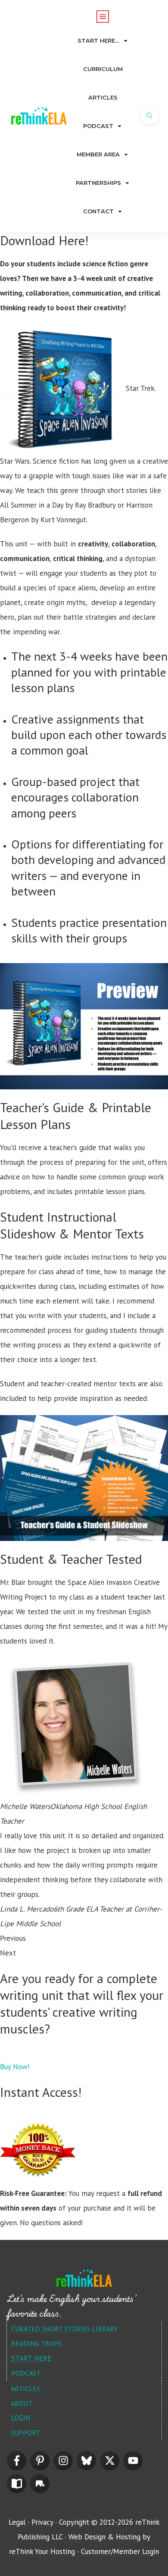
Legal (17, 2522)
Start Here (31, 2358)
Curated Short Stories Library (65, 2329)
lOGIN (21, 2418)
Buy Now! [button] (15, 2067)
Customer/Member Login (120, 2551)
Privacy (42, 2522)
